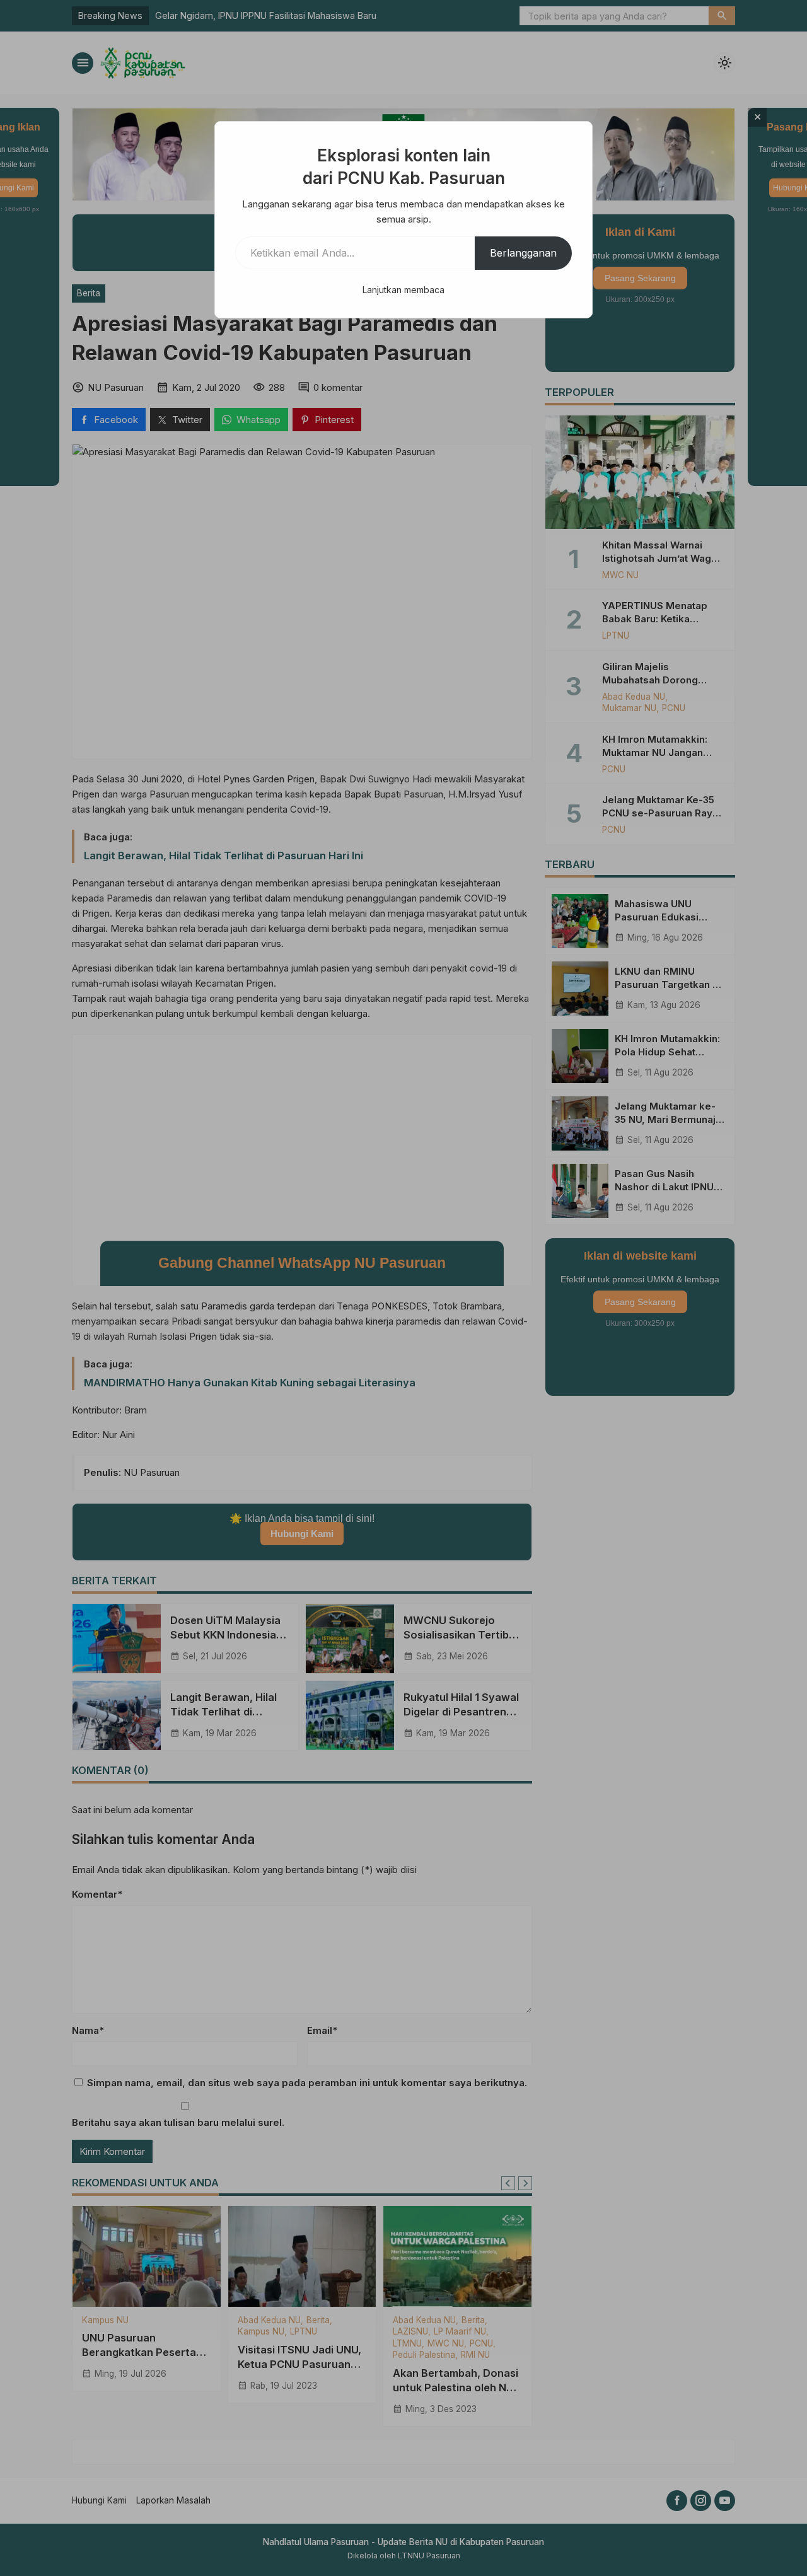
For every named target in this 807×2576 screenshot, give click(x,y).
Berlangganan (523, 253)
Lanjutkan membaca (403, 290)
